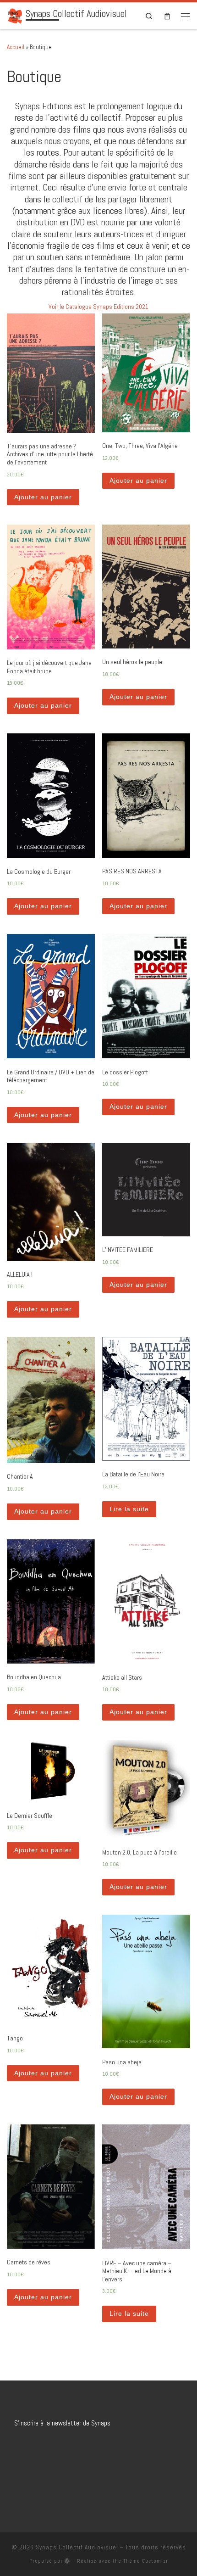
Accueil (16, 47)
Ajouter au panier (43, 497)
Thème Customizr (146, 2561)
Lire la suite (129, 1509)
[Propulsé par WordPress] (67, 2561)
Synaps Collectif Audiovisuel (77, 2547)
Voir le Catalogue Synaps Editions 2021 (98, 307)
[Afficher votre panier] (167, 16)
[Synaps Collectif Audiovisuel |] (15, 15)
